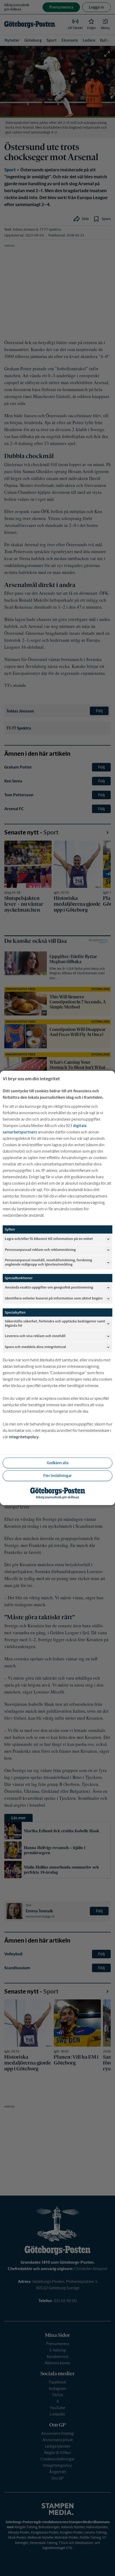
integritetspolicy (24, 1437)
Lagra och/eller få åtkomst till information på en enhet (49, 1239)
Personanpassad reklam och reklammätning (40, 1250)
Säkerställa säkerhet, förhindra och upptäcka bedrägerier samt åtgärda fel (55, 1324)
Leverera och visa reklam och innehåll (35, 1336)
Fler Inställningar (57, 1476)
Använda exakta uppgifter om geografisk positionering (49, 1287)
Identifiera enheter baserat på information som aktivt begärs (54, 1298)
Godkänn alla (58, 1463)
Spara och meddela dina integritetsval (35, 1347)
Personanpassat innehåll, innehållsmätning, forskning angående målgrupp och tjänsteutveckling (48, 1262)
